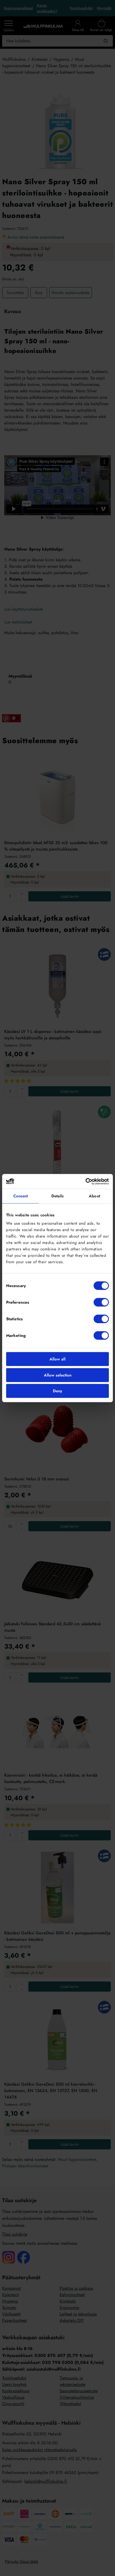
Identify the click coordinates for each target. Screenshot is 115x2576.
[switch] (101, 1302)
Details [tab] (58, 1196)
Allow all (57, 1359)
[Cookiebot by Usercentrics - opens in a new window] (85, 1181)
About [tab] (94, 1196)
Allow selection (58, 1375)
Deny (57, 1391)
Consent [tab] (21, 1196)
